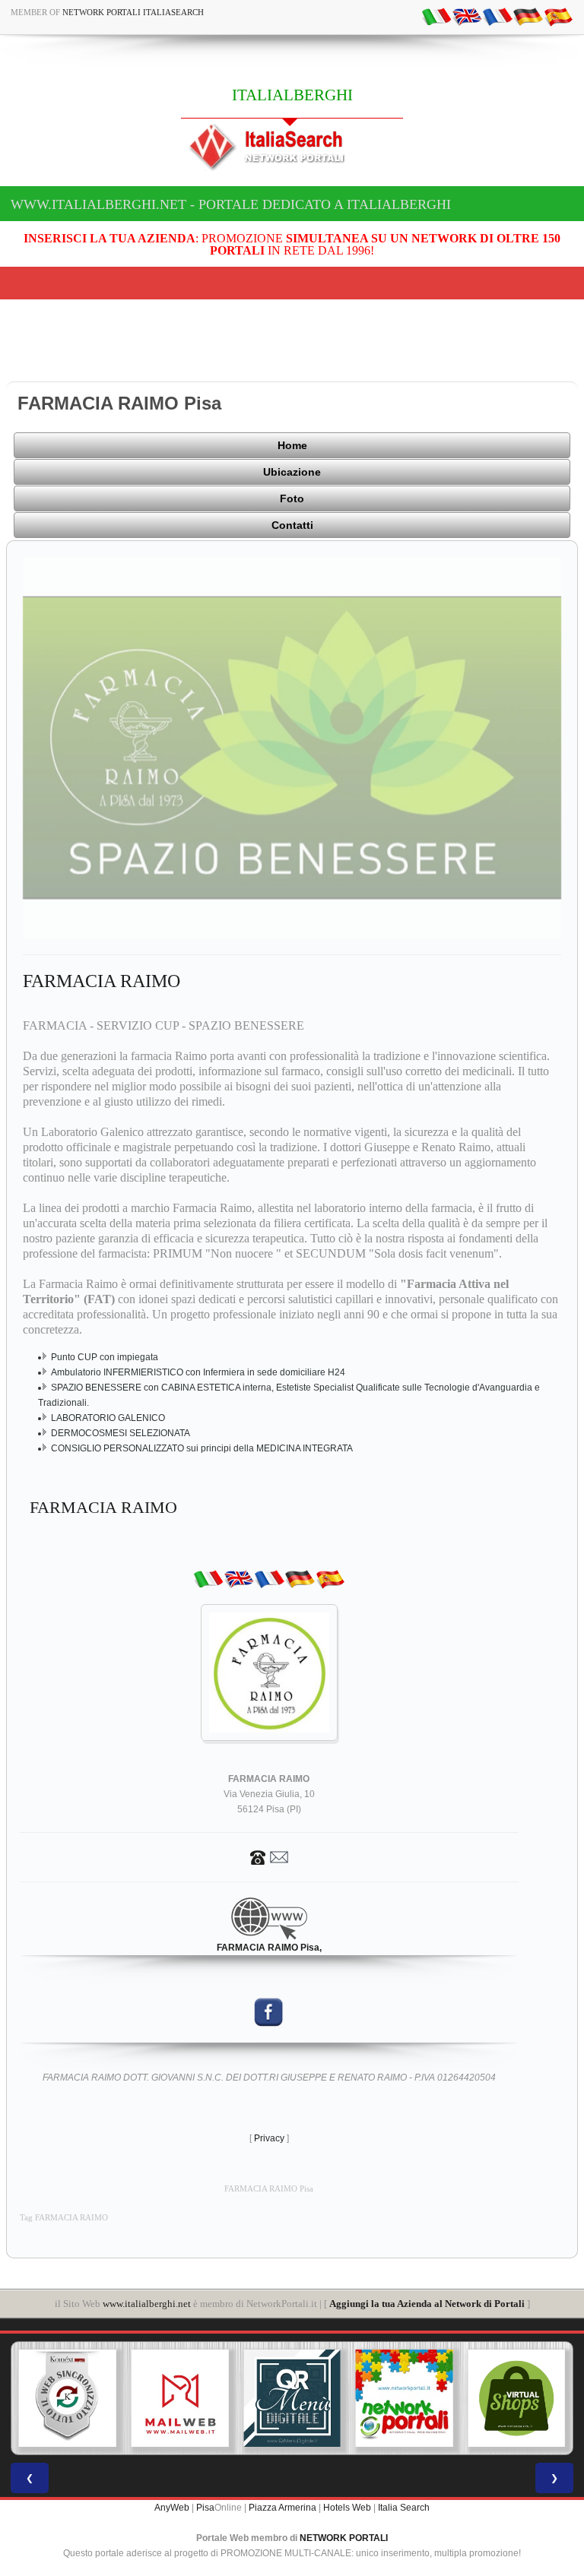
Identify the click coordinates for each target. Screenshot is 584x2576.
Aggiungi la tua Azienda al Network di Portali (427, 2304)
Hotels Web (347, 2508)
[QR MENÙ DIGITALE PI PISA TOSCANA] (292, 2398)
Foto (292, 498)
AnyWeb (172, 2508)
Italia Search (404, 2508)
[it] (436, 16)
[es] (558, 16)
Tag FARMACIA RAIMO (64, 2218)
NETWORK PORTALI (344, 2538)
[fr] (497, 16)
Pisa (205, 2508)
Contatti (292, 525)
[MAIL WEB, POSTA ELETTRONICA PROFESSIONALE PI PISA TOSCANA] (180, 2398)
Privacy (269, 2138)
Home (292, 445)
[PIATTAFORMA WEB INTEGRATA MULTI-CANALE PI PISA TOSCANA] (68, 2398)
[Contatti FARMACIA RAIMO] (269, 1856)
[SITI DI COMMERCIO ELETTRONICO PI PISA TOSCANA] (516, 2398)
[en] (467, 16)
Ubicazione (292, 472)
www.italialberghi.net (147, 2304)
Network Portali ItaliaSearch (133, 12)
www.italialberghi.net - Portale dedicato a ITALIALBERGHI (231, 204)
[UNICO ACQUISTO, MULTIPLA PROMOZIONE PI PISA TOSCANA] (405, 2398)
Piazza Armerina (282, 2508)
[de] (528, 16)
